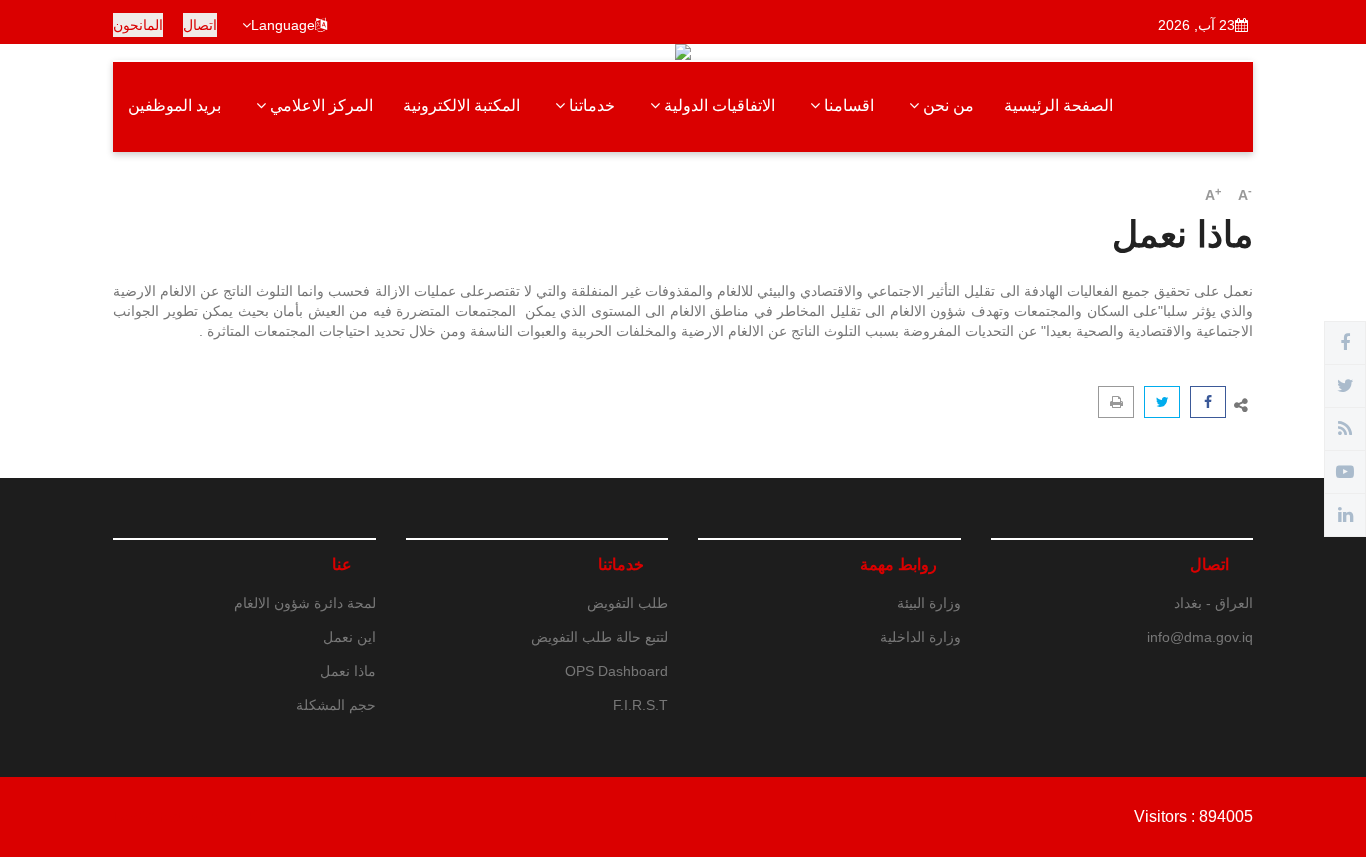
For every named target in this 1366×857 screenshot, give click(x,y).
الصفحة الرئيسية (1058, 105)
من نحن (946, 105)
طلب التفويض (627, 603)
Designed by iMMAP (186, 816)
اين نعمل (349, 637)
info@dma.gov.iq (1200, 637)
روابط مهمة (898, 564)
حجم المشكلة (336, 705)
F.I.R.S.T (640, 705)
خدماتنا (590, 105)
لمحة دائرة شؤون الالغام (305, 603)
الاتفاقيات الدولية (717, 105)
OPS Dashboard (616, 671)
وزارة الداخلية (920, 637)
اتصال (200, 25)
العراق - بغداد (1213, 603)
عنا (342, 564)
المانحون (138, 25)
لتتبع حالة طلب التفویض (599, 637)
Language (283, 25)
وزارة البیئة (929, 603)
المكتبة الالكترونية (461, 105)
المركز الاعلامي (319, 105)
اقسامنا (847, 105)
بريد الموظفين (174, 105)
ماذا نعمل (348, 671)
